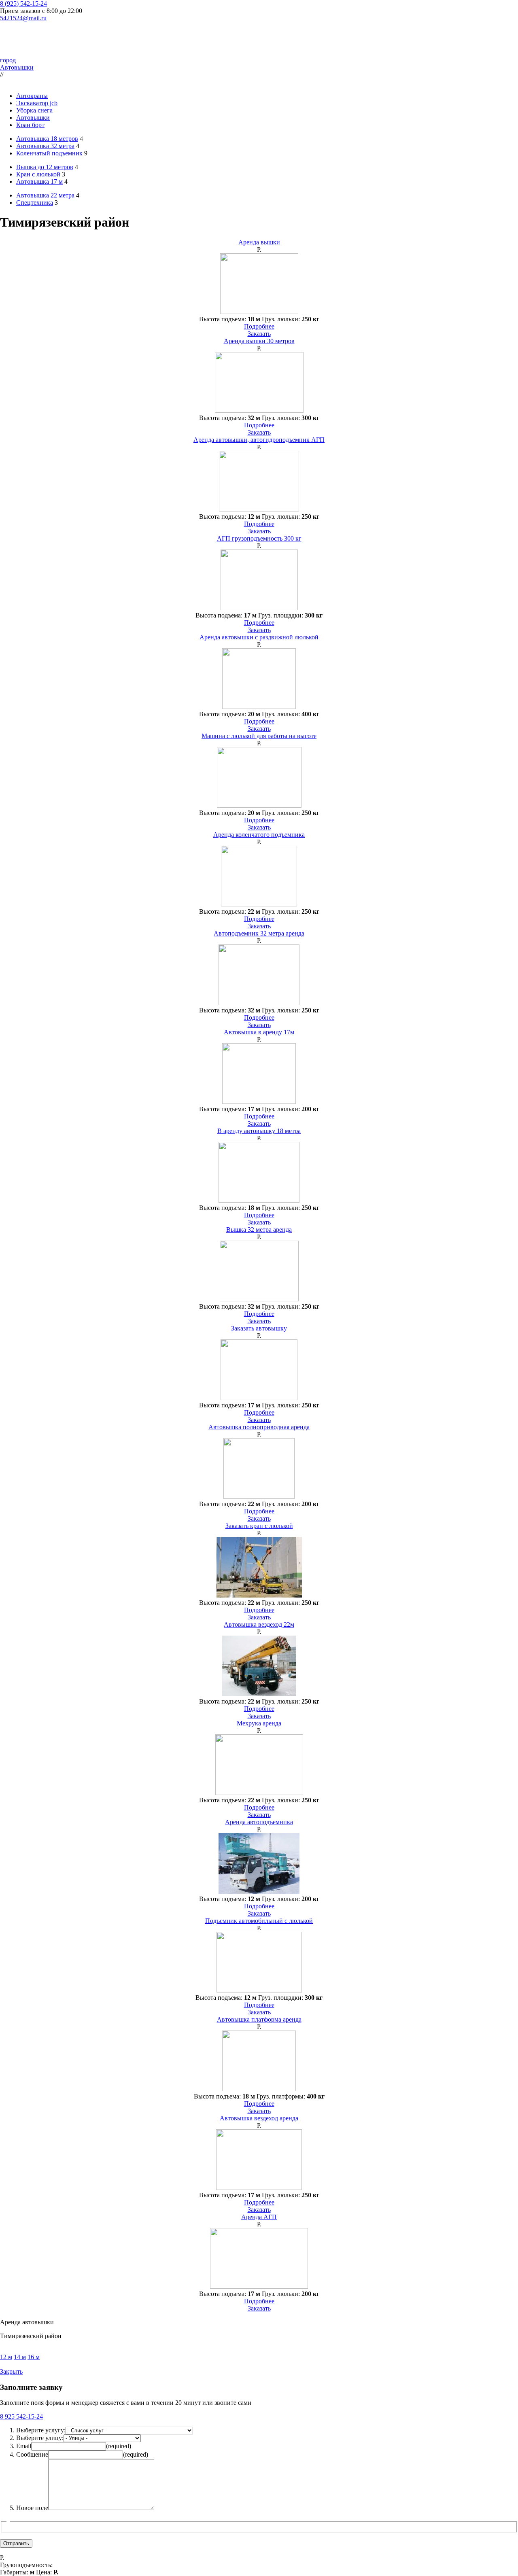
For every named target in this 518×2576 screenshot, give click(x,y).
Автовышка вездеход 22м (259, 1624)
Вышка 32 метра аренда (259, 1230)
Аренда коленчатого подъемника (259, 835)
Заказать (259, 334)
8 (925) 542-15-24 (23, 3)
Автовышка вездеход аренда (259, 2118)
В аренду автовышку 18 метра (259, 1131)
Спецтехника (35, 203)
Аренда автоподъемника (259, 1822)
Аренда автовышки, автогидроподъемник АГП (259, 440)
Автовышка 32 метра (45, 146)
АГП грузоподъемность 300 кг (259, 538)
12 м (6, 2357)
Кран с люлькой (38, 174)
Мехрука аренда (259, 1723)
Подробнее (259, 326)
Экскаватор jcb (37, 103)
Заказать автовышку (259, 1328)
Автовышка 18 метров (47, 139)
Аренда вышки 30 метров (259, 341)
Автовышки (17, 67)
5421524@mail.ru (23, 18)
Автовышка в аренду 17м (259, 1032)
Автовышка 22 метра (45, 195)
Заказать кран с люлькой (259, 1526)
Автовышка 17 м (39, 181)
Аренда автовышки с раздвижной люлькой (259, 637)
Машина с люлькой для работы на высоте (259, 736)
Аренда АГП (259, 2217)
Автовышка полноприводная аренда (259, 1427)
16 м (34, 2357)
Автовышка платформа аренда (259, 2019)
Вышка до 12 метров (45, 167)
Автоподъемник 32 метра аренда (259, 933)
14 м (20, 2357)
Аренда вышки (259, 242)
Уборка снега (34, 110)
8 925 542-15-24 (21, 2416)
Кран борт (30, 125)
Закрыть (11, 2371)
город (8, 60)
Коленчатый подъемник (49, 153)
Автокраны (32, 96)
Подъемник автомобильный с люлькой (259, 1921)
